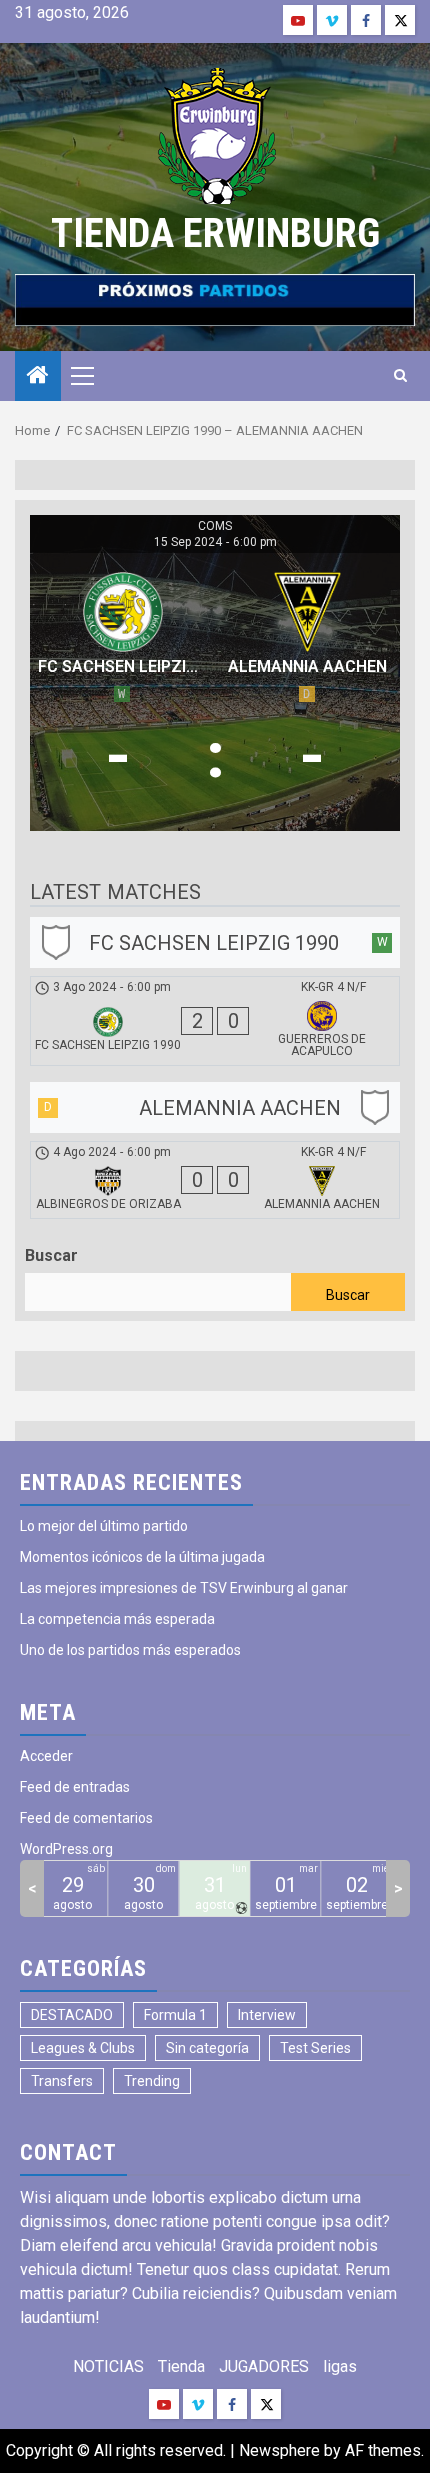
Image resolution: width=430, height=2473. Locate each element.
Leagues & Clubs (83, 2048)
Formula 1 (175, 2015)
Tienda (181, 2366)
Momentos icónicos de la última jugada (142, 1557)
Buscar (51, 1255)
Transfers (62, 2081)
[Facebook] (366, 20)
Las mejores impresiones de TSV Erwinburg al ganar (184, 1588)
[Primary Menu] (91, 376)
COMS (215, 526)
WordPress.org (66, 1849)
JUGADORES (264, 2366)
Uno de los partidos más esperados (130, 1650)
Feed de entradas (75, 1787)
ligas (340, 2366)
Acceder (46, 1756)
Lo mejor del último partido (104, 1526)
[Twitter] (400, 20)
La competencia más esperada (117, 1619)
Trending (152, 2081)
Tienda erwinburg (215, 233)
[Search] (400, 376)
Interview (267, 2015)
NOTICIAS (108, 2366)
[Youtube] (298, 20)
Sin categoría (207, 2048)
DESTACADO (72, 2015)
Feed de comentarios (86, 1818)
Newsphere (279, 2450)
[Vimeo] (332, 20)
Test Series (315, 2048)
